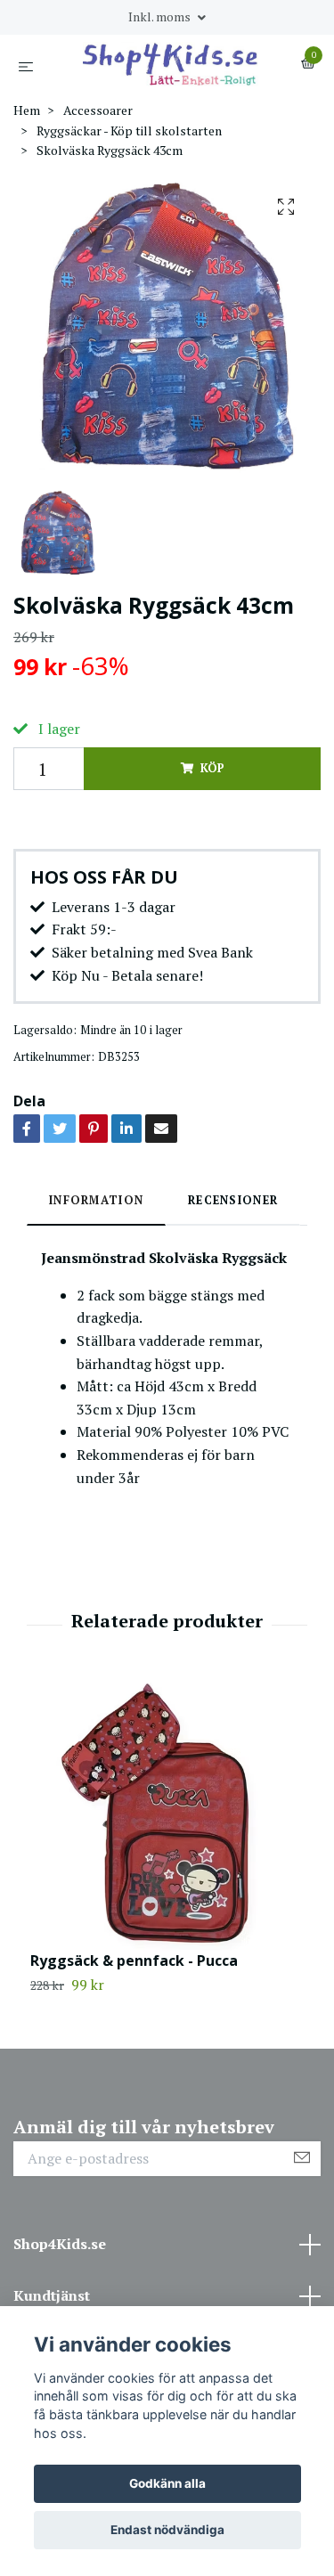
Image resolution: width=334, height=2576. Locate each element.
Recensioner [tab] (233, 1200)
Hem (27, 110)
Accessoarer (98, 110)
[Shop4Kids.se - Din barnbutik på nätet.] (171, 64)
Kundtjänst (52, 2295)
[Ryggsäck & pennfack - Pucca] (167, 1815)
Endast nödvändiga (167, 2530)
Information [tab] (96, 1200)
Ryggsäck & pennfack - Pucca (134, 1961)
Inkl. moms (161, 16)
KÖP (212, 768)
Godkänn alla (167, 2483)
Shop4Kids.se (60, 2244)
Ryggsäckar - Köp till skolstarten (129, 130)
